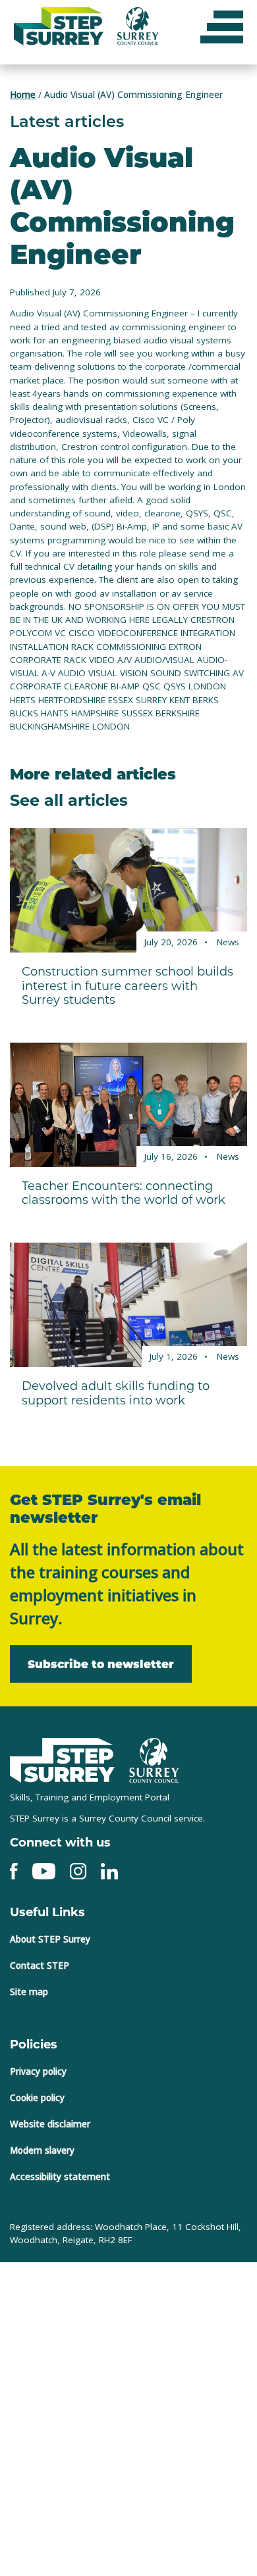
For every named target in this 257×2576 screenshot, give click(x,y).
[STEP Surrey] (62, 1760)
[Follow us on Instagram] (78, 1870)
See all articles (69, 799)
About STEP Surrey (50, 1939)
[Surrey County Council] (154, 1759)
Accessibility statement (60, 2176)
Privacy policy (38, 2071)
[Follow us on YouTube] (44, 1870)
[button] (222, 26)
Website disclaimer (50, 2123)
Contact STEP (40, 1965)
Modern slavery (42, 2150)
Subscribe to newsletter (93, 1663)
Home (23, 95)
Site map (29, 1991)
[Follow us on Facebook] (14, 1870)
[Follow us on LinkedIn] (109, 1870)
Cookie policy (37, 2097)
